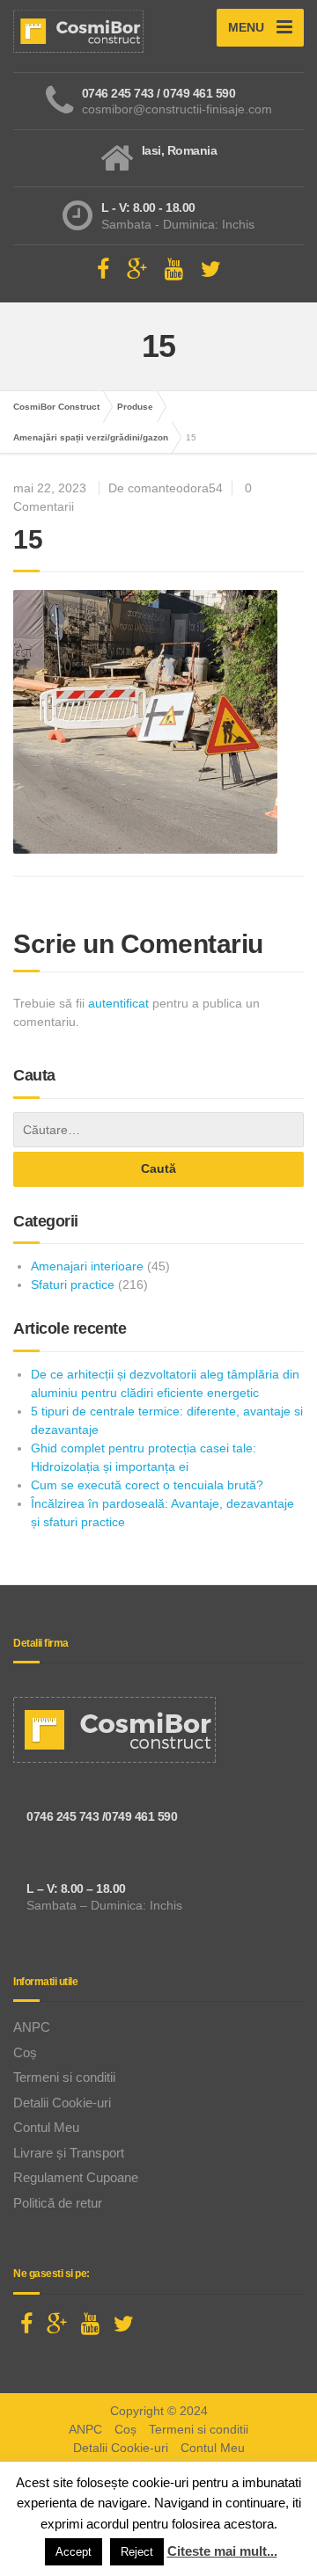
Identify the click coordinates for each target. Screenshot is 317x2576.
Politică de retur (58, 2203)
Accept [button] (74, 2552)
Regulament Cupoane (76, 2177)
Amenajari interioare (87, 1266)
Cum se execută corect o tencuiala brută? (147, 1485)
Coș (25, 2052)
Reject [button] (137, 2552)
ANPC (32, 2027)
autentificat (118, 1003)
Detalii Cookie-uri (62, 2103)
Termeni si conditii (64, 2077)
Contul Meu (46, 2127)
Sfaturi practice (73, 1284)
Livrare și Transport (69, 2153)
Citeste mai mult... (222, 2551)
